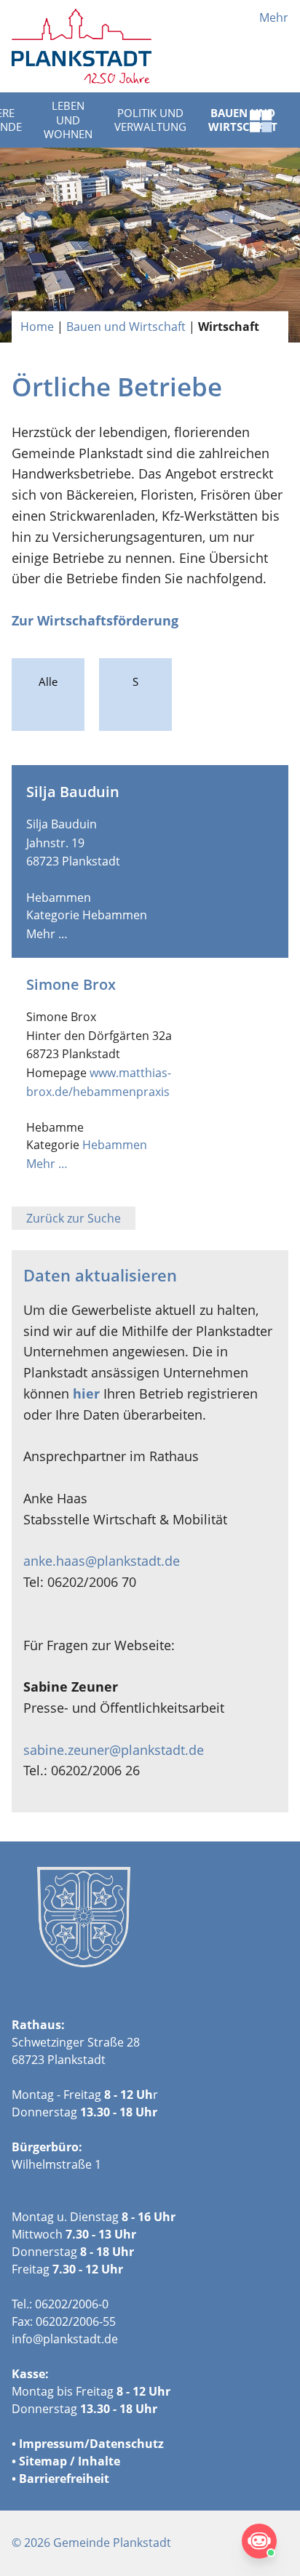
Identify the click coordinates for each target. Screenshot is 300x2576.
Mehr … (47, 934)
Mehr (274, 17)
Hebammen (115, 915)
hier (86, 1393)
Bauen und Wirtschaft (126, 327)
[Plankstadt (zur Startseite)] (82, 46)
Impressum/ (54, 2444)
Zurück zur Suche (74, 1218)
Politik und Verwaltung (150, 120)
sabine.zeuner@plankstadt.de (114, 1750)
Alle (48, 681)
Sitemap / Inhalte (70, 2461)
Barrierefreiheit (64, 2479)
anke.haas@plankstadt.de (102, 1561)
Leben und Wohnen (68, 120)
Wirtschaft (229, 327)
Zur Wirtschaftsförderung (95, 620)
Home (37, 327)
